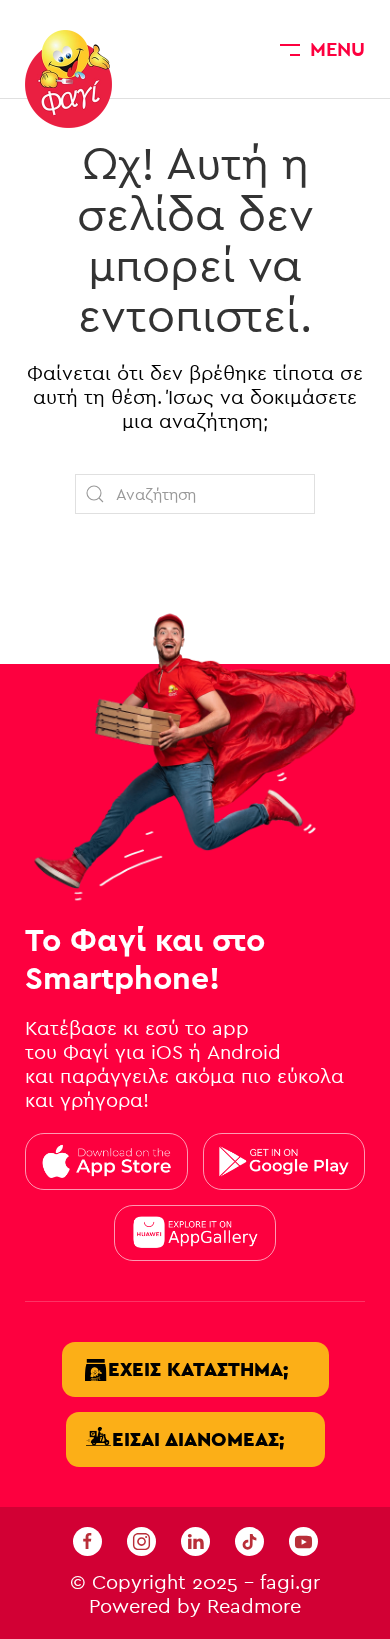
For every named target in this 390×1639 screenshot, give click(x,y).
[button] (322, 49)
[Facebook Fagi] (87, 1540)
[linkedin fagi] (195, 1540)
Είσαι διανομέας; (198, 1439)
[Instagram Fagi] (141, 1540)
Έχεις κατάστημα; (198, 1369)
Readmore (254, 1606)
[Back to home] (68, 79)
